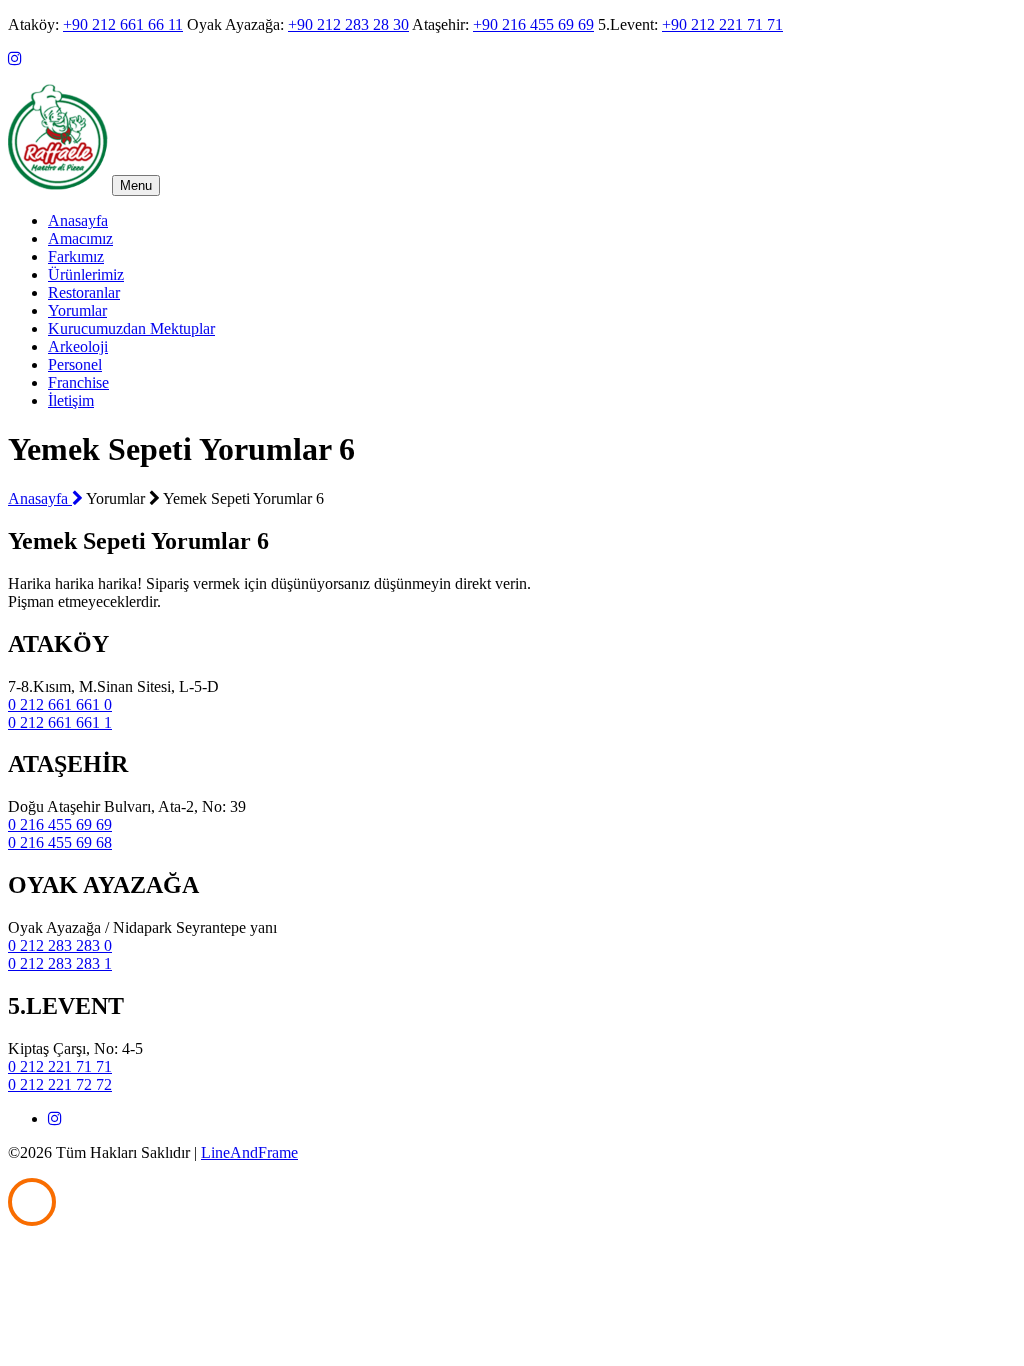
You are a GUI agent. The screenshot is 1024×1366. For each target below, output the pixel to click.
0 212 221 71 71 (60, 1066)
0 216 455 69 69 (60, 824)
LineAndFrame (249, 1152)
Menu (136, 185)
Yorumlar (77, 310)
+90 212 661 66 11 (123, 24)
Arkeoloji (78, 346)
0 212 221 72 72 (60, 1084)
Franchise (78, 382)
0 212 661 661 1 (60, 722)
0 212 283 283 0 (60, 945)
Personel (75, 364)
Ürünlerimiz (86, 274)
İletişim (71, 400)
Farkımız (76, 256)
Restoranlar (84, 292)
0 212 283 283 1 (60, 963)
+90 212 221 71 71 (722, 24)
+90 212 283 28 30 (348, 24)
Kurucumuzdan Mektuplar (131, 328)
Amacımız (80, 238)
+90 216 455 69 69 (533, 24)
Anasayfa (78, 220)
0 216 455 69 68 (60, 842)
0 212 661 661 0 (60, 704)
